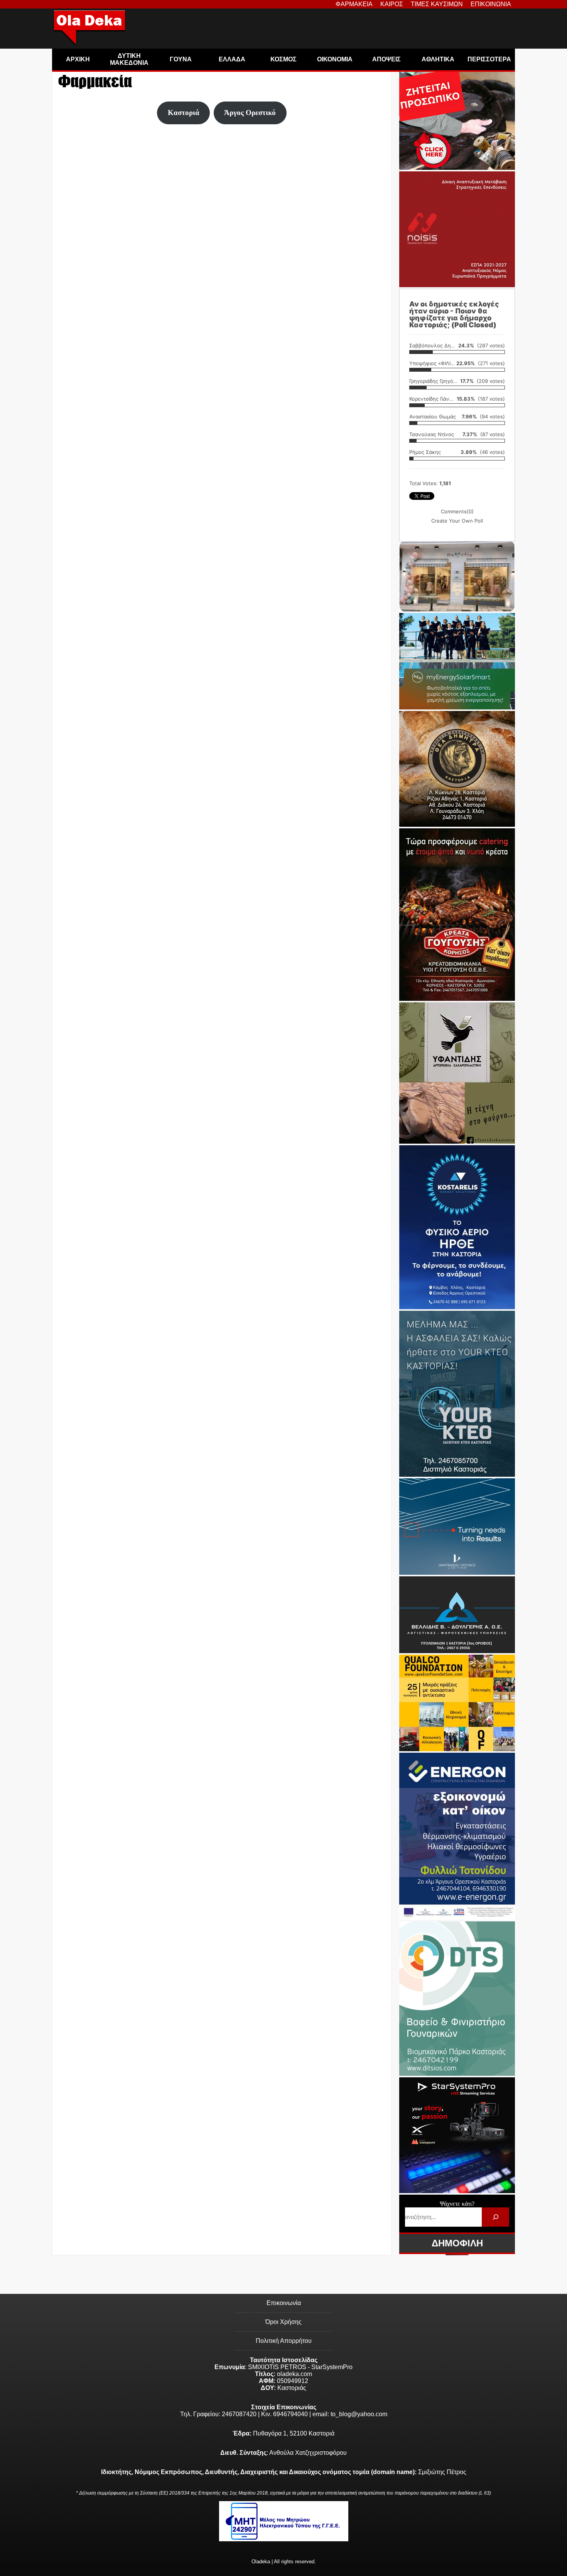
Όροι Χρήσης (283, 2322)
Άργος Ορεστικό (250, 113)
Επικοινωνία (284, 2303)
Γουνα (181, 59)
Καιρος (392, 4)
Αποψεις (386, 59)
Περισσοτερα (489, 59)
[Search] (495, 2217)
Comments (457, 511)
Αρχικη (78, 59)
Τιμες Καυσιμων (437, 4)
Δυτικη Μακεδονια (129, 59)
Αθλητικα (438, 59)
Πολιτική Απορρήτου (284, 2341)
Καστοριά (184, 113)
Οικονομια (335, 59)
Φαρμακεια (354, 4)
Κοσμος (283, 59)
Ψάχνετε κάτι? (457, 2204)
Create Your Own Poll (457, 521)
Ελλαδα (232, 59)
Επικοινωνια (491, 4)
